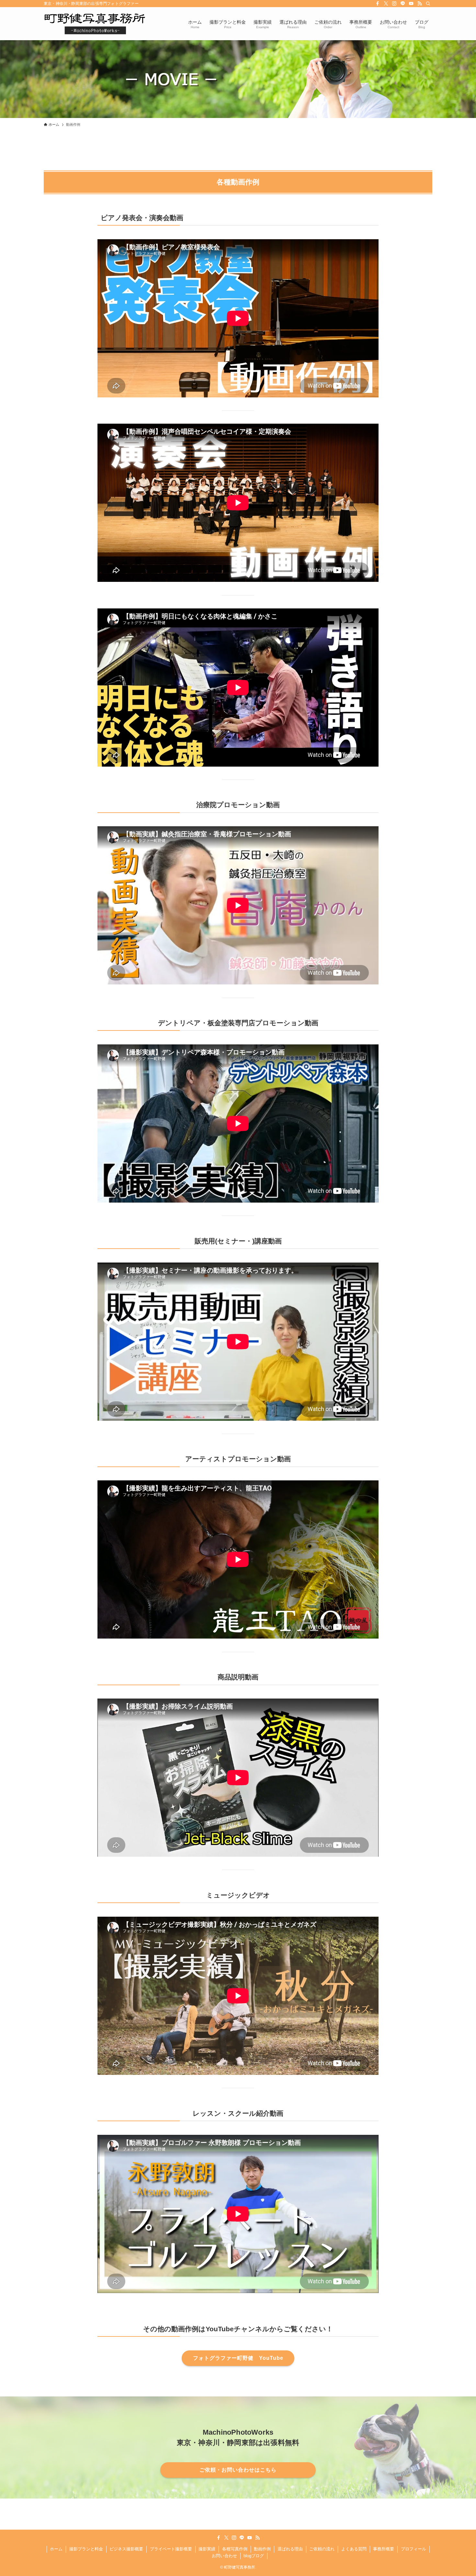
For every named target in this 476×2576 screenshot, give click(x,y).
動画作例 (262, 2549)
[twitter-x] (386, 4)
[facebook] (378, 4)
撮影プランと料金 (86, 2549)
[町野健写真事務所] (95, 24)
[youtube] (411, 4)
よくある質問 (354, 2549)
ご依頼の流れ (322, 2549)
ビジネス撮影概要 (126, 2549)
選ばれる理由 (290, 2549)
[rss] (420, 4)
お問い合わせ (224, 2556)
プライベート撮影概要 (171, 2549)
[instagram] (394, 4)
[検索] (428, 4)
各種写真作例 (235, 2549)
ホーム (56, 2549)
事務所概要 (384, 2549)
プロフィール (414, 2549)
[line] (403, 4)
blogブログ (254, 2556)
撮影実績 (207, 2549)
